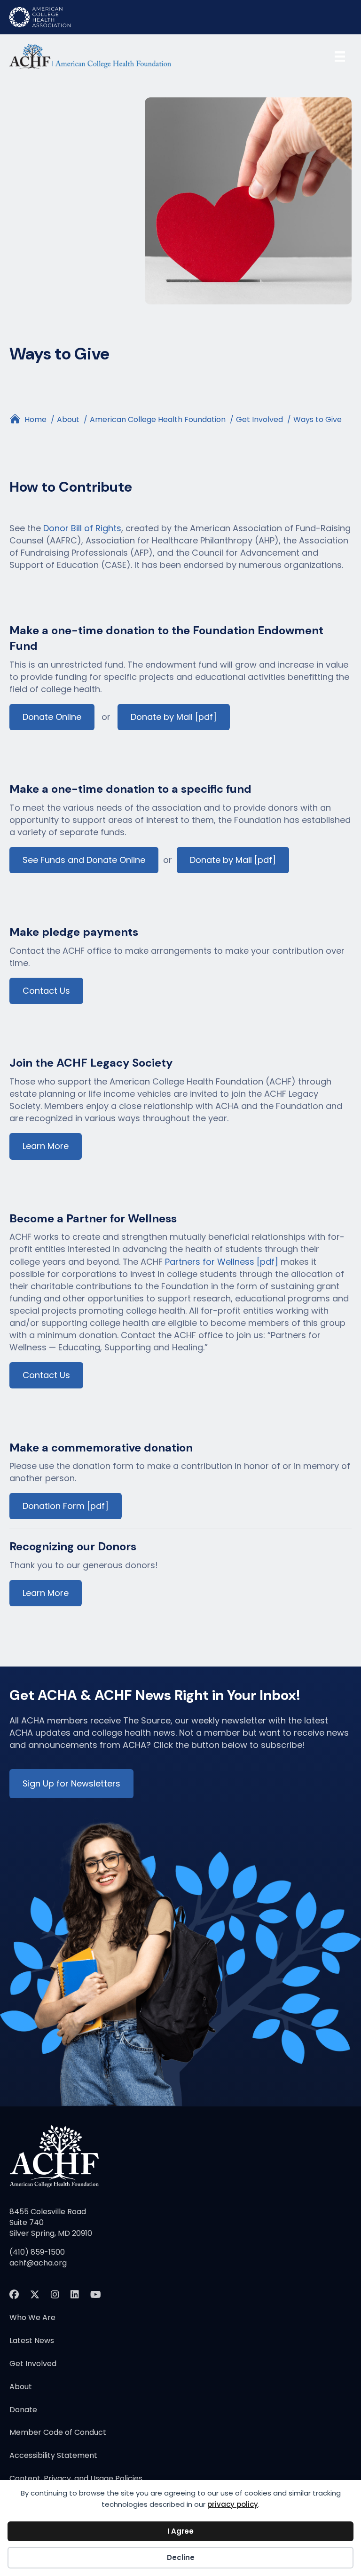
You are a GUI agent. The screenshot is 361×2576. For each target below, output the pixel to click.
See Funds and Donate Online (84, 860)
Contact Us (46, 991)
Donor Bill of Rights (82, 528)
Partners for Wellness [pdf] (223, 1262)
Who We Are (32, 2318)
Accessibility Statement (53, 2456)
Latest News (32, 2341)
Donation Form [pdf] (66, 1506)
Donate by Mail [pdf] (174, 717)
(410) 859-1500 (37, 2252)
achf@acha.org (38, 2263)
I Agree (180, 2531)
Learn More (46, 1146)
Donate (23, 2411)
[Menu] (340, 56)
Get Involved (33, 2365)
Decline (181, 2557)
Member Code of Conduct (58, 2433)
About (21, 2388)
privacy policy (233, 2504)
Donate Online (52, 717)
